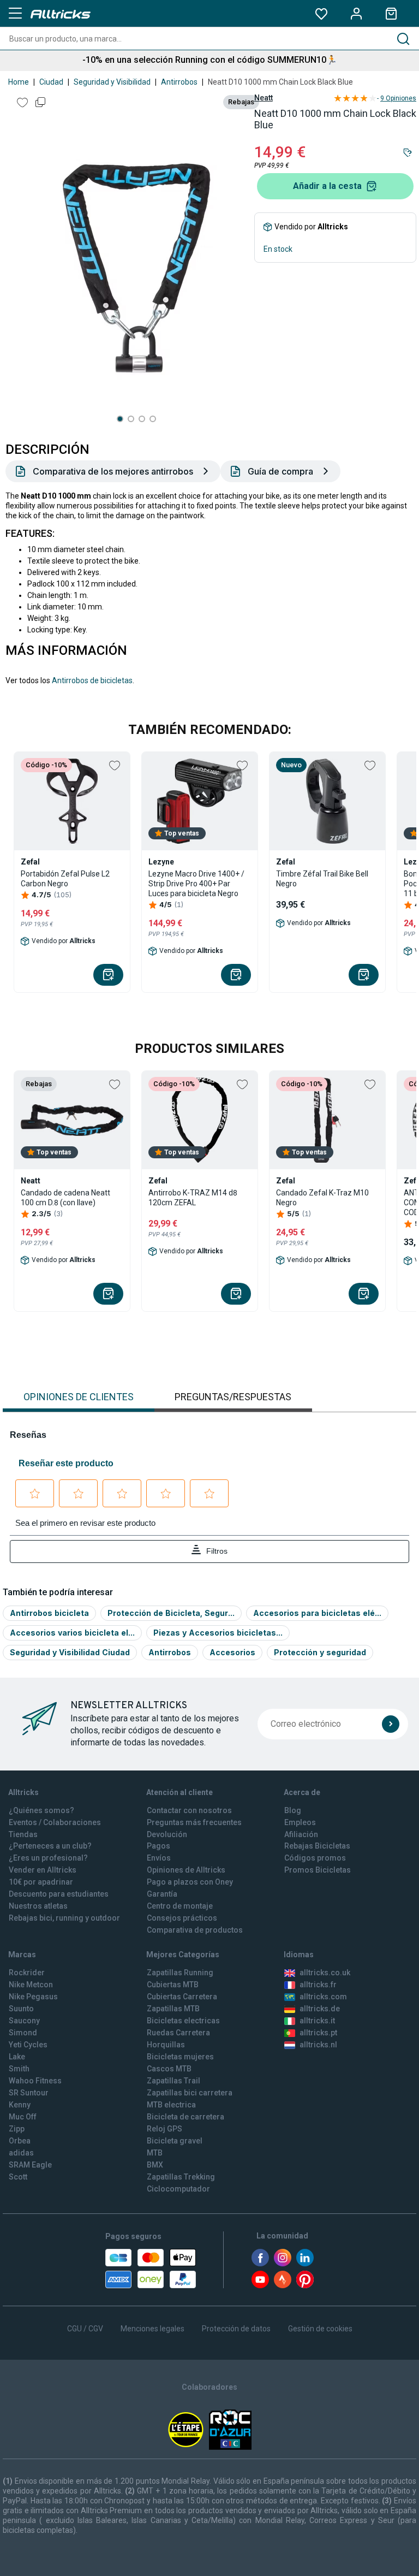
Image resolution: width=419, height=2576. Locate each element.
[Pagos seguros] (151, 2269)
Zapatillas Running (180, 1973)
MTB (155, 2153)
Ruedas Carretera (178, 2033)
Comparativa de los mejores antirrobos (113, 471)
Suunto (21, 2009)
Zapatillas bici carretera (190, 2093)
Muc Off (23, 2117)
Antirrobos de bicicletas (92, 680)
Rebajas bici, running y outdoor (64, 1918)
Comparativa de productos (195, 1930)
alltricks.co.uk (325, 1973)
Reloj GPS (164, 2129)
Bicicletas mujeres (180, 2057)
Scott (18, 2177)
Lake (17, 2057)
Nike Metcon (31, 1985)
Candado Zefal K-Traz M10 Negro (322, 1198)
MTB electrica (171, 2105)
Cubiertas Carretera (182, 1997)
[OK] (391, 1724)
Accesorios (232, 1652)
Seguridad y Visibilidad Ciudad (70, 1652)
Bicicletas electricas (183, 2021)
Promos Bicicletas (318, 1870)
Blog (293, 1810)
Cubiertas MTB (173, 1985)
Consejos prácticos (182, 1918)
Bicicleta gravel (175, 2141)
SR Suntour (29, 2093)
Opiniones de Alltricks (186, 1870)
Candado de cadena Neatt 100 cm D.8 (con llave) (65, 1198)
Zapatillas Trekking (181, 2177)
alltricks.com (323, 1997)
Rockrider (27, 1973)
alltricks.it (317, 2021)
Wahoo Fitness (35, 2081)
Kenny (20, 2105)
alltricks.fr (318, 1985)
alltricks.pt (318, 2033)
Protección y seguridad (320, 1652)
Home (19, 82)
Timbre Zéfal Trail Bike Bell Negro (322, 879)
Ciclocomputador (178, 2189)
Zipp (17, 2129)
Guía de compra (280, 471)
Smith (19, 2069)
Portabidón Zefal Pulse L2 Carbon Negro (65, 879)
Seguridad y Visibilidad (112, 82)
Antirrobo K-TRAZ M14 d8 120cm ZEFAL (193, 1198)
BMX (155, 2165)
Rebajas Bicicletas (317, 1846)
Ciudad (51, 82)
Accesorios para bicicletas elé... (317, 1613)
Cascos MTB (169, 2069)
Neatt (264, 98)
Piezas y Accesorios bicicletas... (218, 1633)
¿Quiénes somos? (41, 1810)
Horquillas (166, 2045)
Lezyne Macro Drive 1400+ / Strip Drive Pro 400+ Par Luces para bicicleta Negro (196, 884)
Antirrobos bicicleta (49, 1613)
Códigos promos (315, 1858)
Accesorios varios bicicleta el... (72, 1633)
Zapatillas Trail (173, 2081)
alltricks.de (320, 2009)
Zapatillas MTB (173, 2009)
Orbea (20, 2141)
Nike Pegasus (33, 1997)
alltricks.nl (318, 2045)
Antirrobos (179, 82)
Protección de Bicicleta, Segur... (171, 1613)
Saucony (24, 2021)
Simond (23, 2033)
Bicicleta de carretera (185, 2117)
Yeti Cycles (28, 2045)
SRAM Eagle (30, 2165)
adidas (21, 2153)
